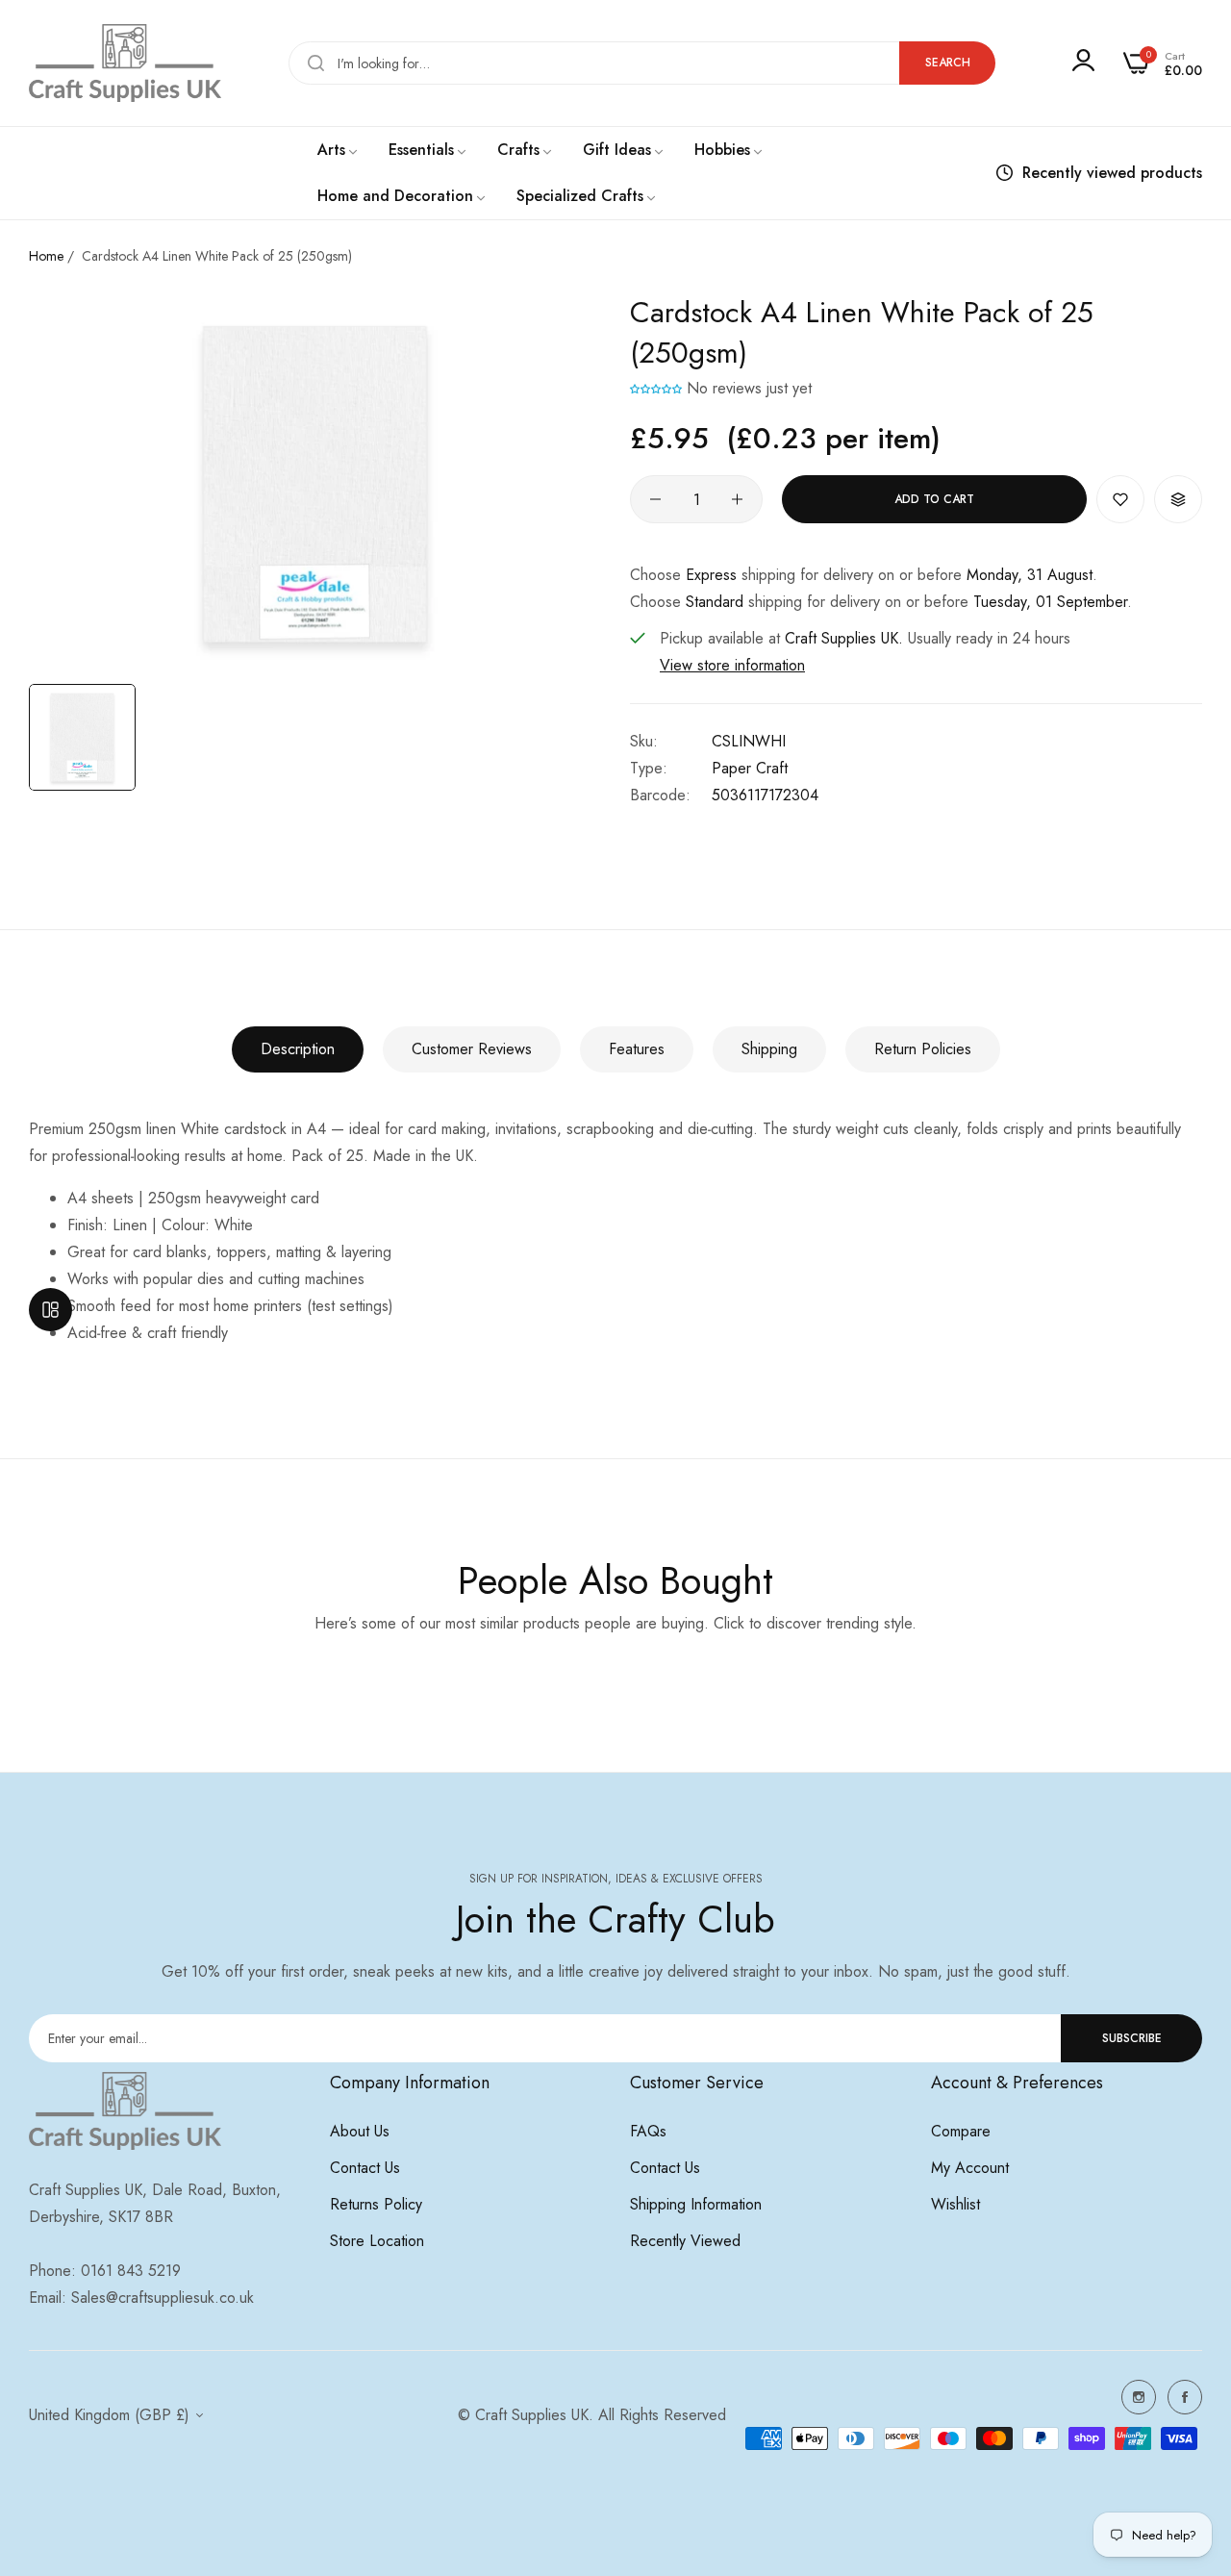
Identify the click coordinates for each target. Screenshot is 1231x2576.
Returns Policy (376, 2204)
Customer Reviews (472, 1049)
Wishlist (955, 2204)
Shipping (769, 1049)
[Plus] (737, 499)
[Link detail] (1139, 2397)
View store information (732, 665)
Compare (961, 2131)
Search (948, 63)
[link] (339, 150)
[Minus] (655, 499)
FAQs (648, 2131)
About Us (360, 2131)
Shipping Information (696, 2204)
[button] (656, 388)
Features (637, 1049)
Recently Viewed (685, 2241)
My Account (970, 2168)
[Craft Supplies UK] (125, 63)
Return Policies (923, 1049)
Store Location (377, 2241)
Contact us (365, 2168)
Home (46, 256)
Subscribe (1132, 2038)
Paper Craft (750, 768)
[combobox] (642, 63)
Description (298, 1049)
